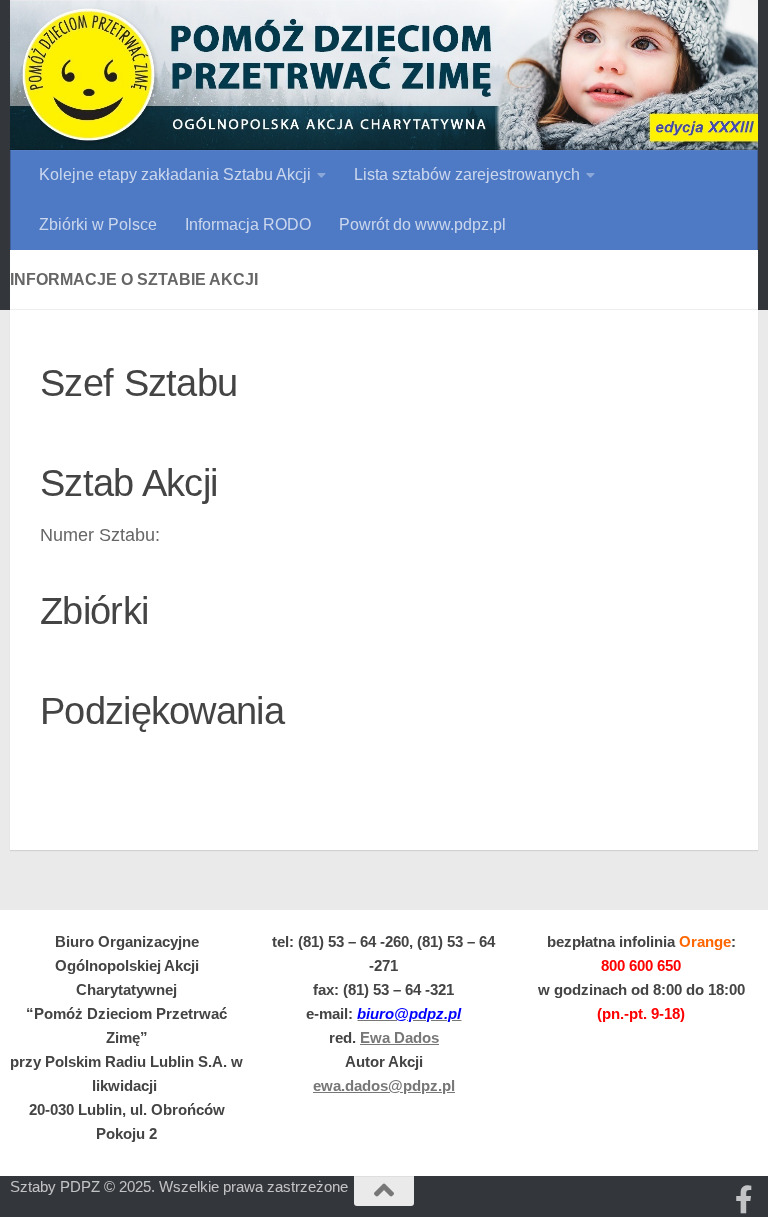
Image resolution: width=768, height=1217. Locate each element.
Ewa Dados (399, 1037)
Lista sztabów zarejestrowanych (467, 174)
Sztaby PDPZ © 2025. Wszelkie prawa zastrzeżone (179, 1186)
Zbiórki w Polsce (98, 224)
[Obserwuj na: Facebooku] (744, 1200)
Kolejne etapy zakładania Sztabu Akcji (175, 174)
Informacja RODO (248, 224)
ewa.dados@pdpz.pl (384, 1085)
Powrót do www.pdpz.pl (422, 224)
